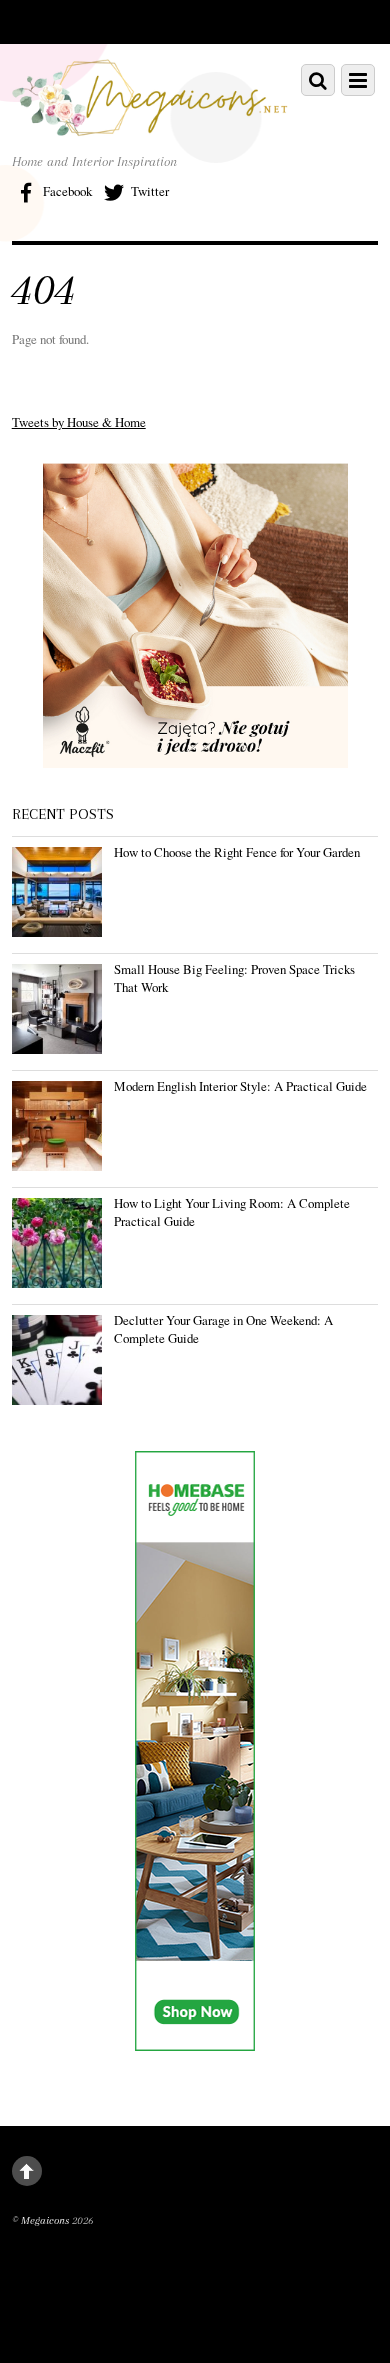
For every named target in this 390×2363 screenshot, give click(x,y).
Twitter (148, 191)
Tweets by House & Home (79, 422)
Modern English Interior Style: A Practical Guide (240, 1086)
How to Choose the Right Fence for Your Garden (237, 852)
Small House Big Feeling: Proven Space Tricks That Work (234, 978)
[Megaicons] (150, 124)
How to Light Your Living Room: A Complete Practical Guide (232, 1212)
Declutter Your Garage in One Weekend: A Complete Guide (223, 1329)
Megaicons (45, 2220)
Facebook (66, 191)
